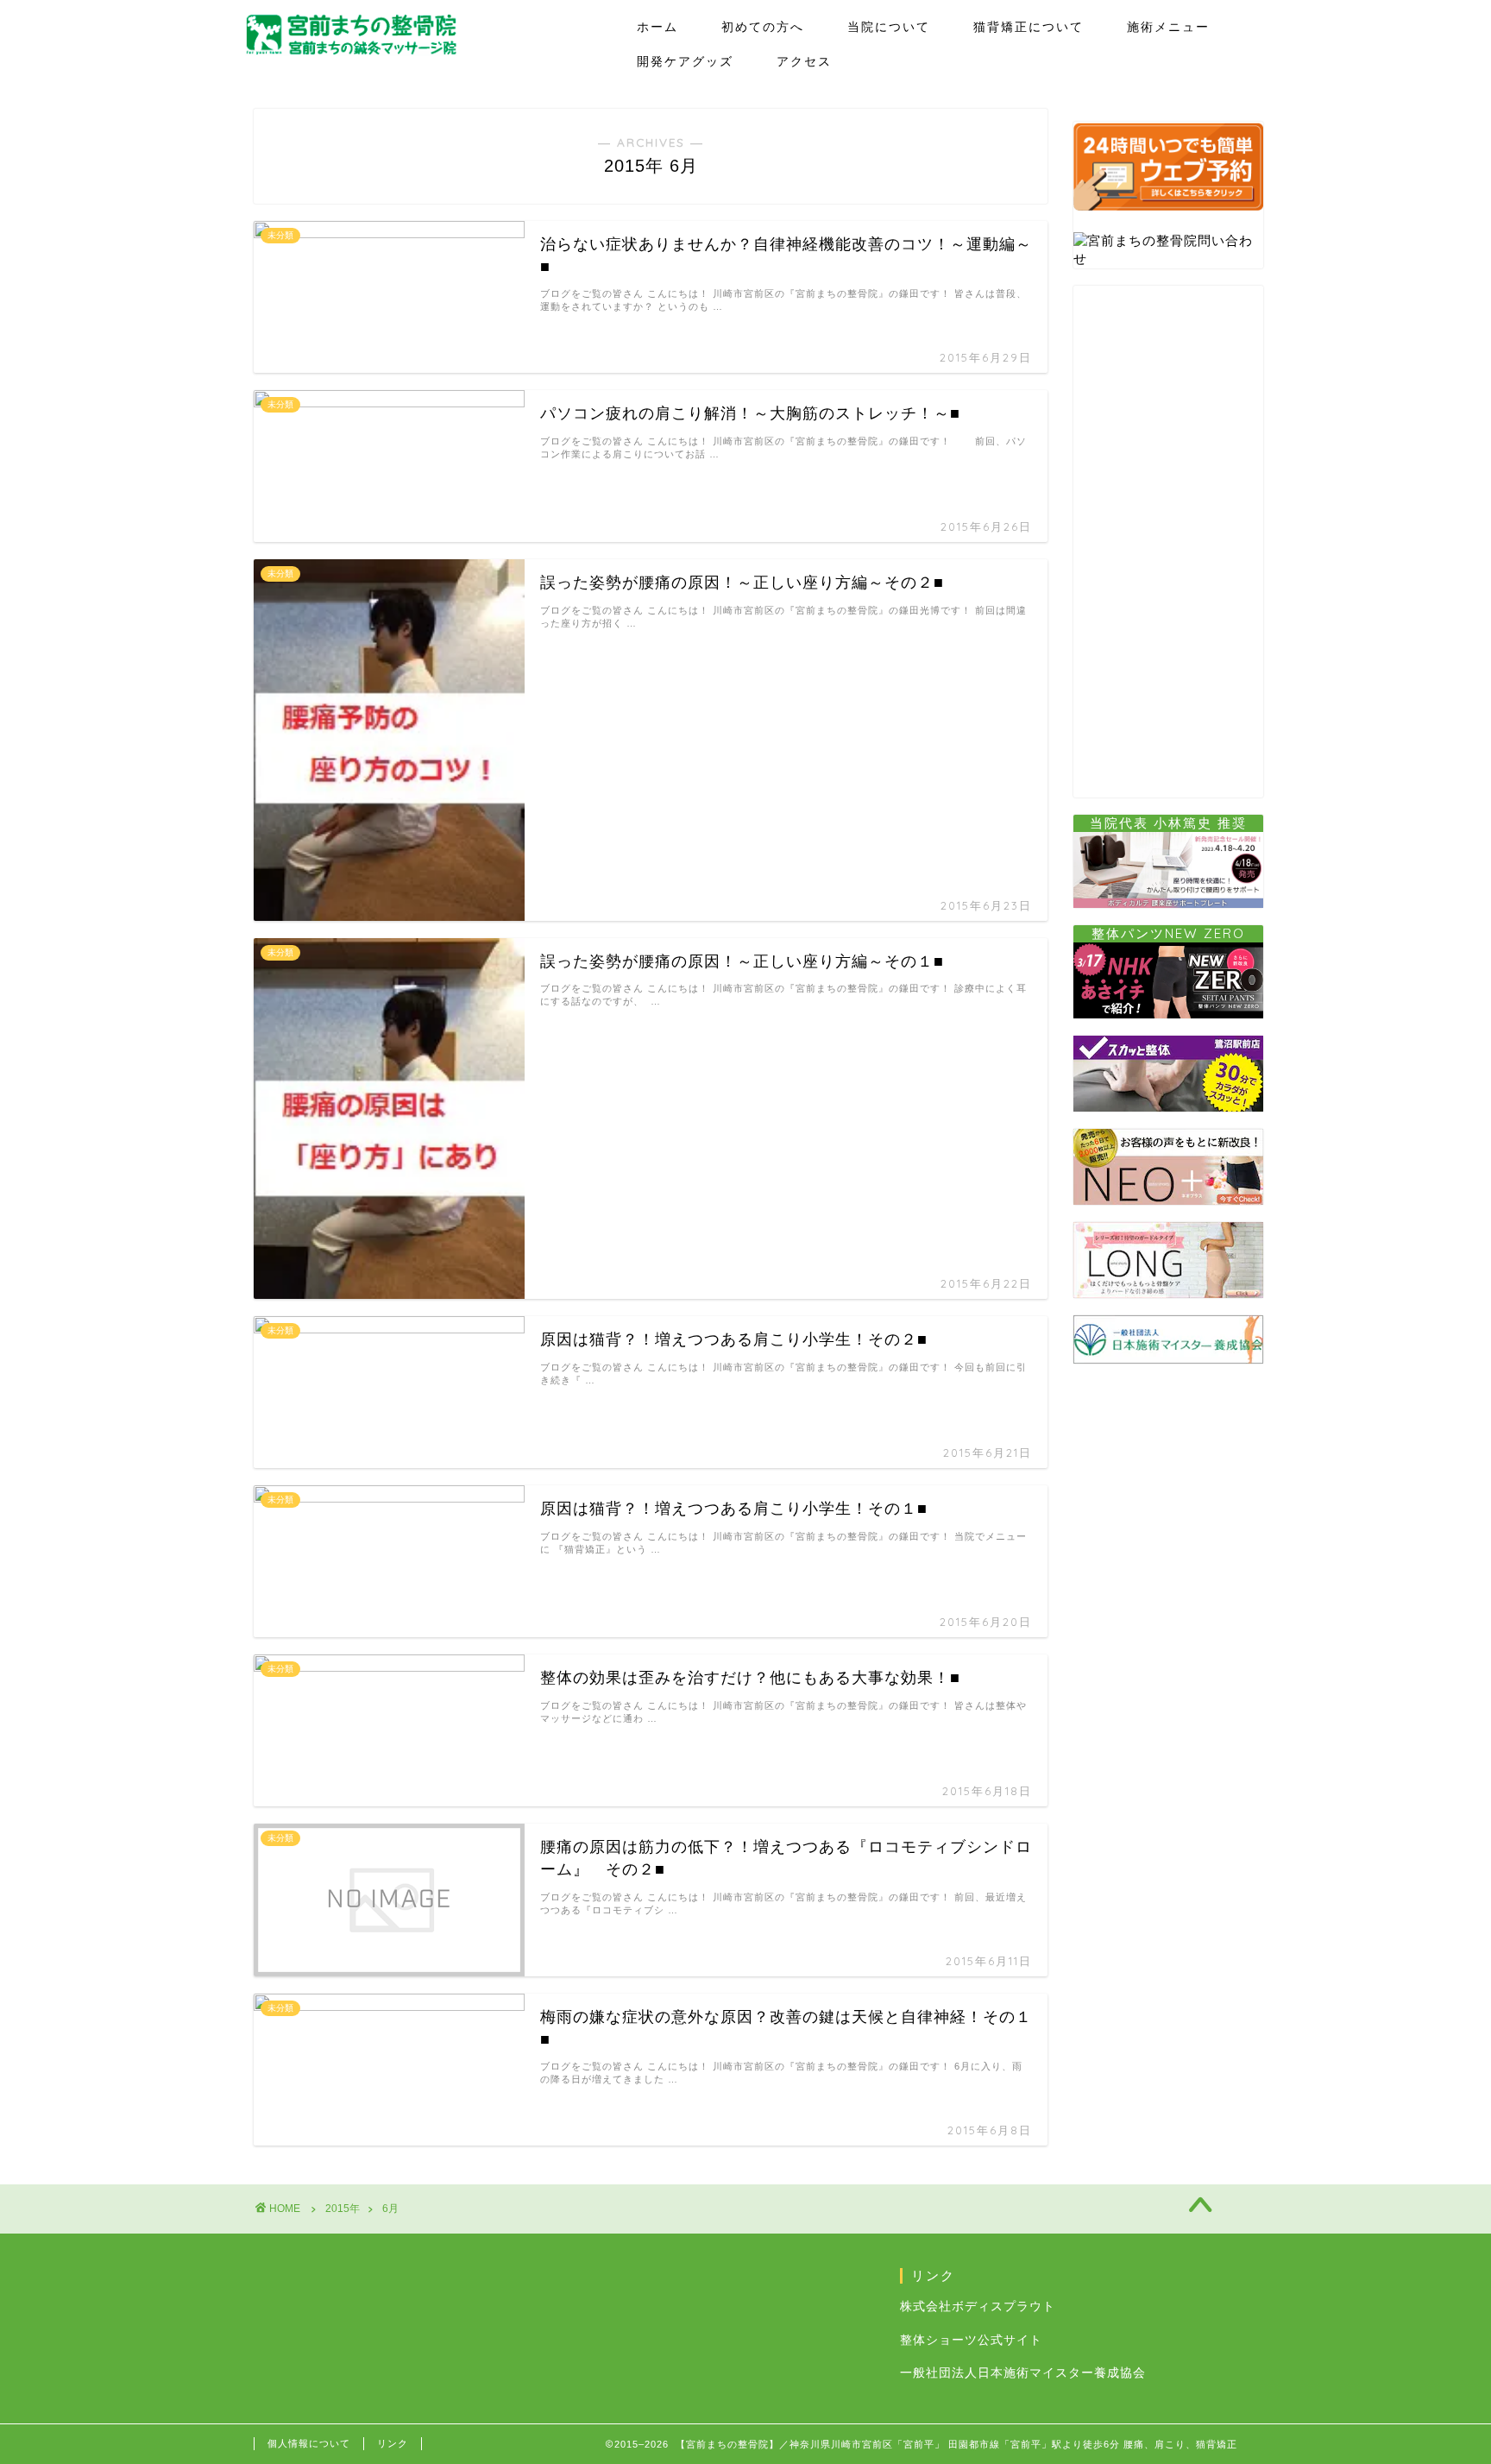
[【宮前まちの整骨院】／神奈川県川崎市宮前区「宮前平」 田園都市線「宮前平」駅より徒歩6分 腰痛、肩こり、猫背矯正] (351, 51)
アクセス (804, 61)
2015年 (343, 2209)
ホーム (657, 27)
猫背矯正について (1029, 27)
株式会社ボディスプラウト (978, 2306)
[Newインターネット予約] (1168, 212)
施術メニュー (1168, 27)
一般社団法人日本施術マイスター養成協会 (1023, 2373)
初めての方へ (763, 27)
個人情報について (309, 2443)
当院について (889, 27)
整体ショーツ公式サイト (971, 2340)
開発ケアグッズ (685, 61)
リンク (393, 2443)
